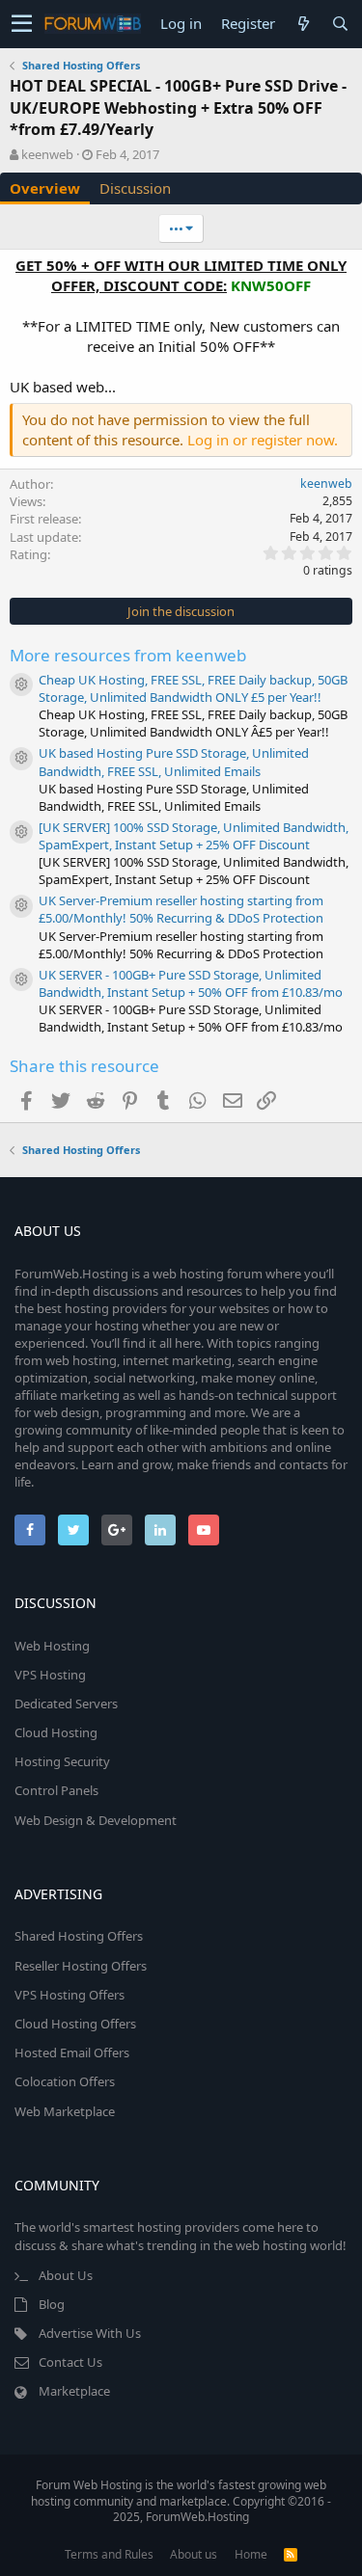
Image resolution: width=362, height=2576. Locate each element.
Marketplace (74, 2391)
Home (251, 2554)
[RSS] (291, 2554)
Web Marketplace (65, 2111)
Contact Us (70, 2362)
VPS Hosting (50, 1675)
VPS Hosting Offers (70, 1995)
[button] (22, 24)
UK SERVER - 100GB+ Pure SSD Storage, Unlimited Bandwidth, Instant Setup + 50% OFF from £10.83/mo (191, 983)
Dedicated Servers (66, 1704)
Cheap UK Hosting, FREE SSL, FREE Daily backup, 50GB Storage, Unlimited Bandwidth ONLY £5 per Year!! (193, 688)
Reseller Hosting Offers (81, 1966)
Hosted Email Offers (72, 2053)
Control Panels (56, 1790)
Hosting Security (62, 1761)
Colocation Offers (65, 2081)
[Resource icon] (21, 684)
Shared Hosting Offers (79, 1936)
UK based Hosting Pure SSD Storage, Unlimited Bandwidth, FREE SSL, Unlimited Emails (174, 762)
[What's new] (303, 24)
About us (194, 2554)
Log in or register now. (263, 440)
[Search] (340, 24)
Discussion (135, 188)
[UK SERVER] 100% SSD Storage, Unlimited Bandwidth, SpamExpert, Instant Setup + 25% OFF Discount (194, 836)
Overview (45, 188)
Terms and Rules (109, 2554)
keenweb (47, 154)
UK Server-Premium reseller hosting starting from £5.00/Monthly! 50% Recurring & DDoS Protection (181, 909)
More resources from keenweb (128, 655)
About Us (66, 2275)
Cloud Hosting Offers (75, 2024)
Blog (52, 2304)
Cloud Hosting (56, 1732)
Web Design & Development (96, 1820)
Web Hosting (52, 1646)
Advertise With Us (90, 2333)
